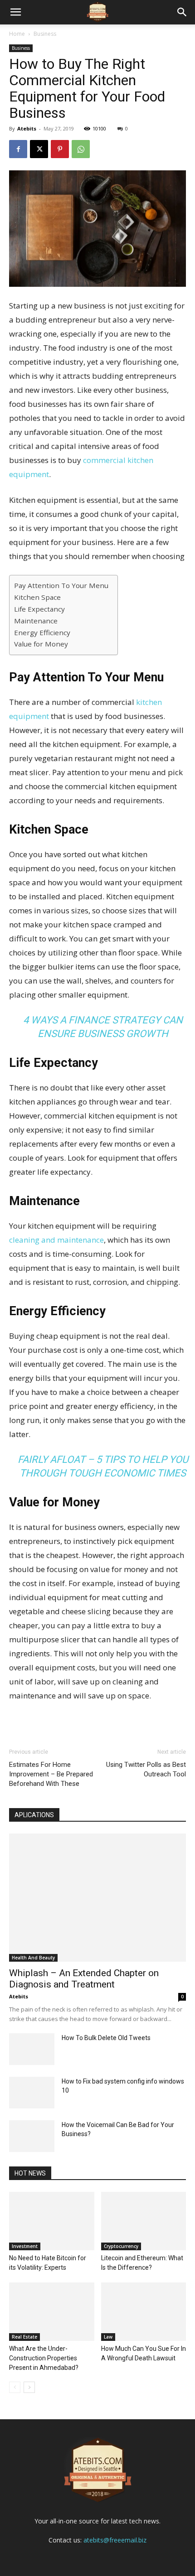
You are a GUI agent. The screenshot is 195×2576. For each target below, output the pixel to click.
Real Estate (24, 2337)
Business (45, 34)
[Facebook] (18, 149)
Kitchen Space (37, 597)
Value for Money (41, 644)
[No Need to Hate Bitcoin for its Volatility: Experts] (52, 2221)
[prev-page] (15, 2387)
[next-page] (29, 2387)
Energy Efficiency (42, 632)
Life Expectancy (39, 609)
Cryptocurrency (121, 2246)
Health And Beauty (33, 1958)
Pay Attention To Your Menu (61, 585)
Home (17, 34)
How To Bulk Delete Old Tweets (106, 2038)
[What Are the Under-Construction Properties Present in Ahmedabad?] (52, 2312)
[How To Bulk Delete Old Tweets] (32, 2049)
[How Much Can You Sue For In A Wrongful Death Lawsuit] (144, 2312)
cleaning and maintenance (56, 1240)
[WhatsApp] (81, 149)
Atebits (27, 128)
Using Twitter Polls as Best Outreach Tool (146, 1769)
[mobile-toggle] (15, 12)
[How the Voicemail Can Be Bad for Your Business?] (32, 2136)
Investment (25, 2246)
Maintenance (36, 621)
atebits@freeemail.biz (115, 2540)
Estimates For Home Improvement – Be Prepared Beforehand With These (51, 1774)
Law (108, 2337)
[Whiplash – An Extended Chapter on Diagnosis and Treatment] (97, 1898)
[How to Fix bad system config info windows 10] (32, 2093)
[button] (182, 12)
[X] (39, 149)
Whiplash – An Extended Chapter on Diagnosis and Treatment (84, 1979)
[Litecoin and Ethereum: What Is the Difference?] (144, 2221)
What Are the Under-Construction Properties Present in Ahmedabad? (44, 2358)
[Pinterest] (60, 149)
